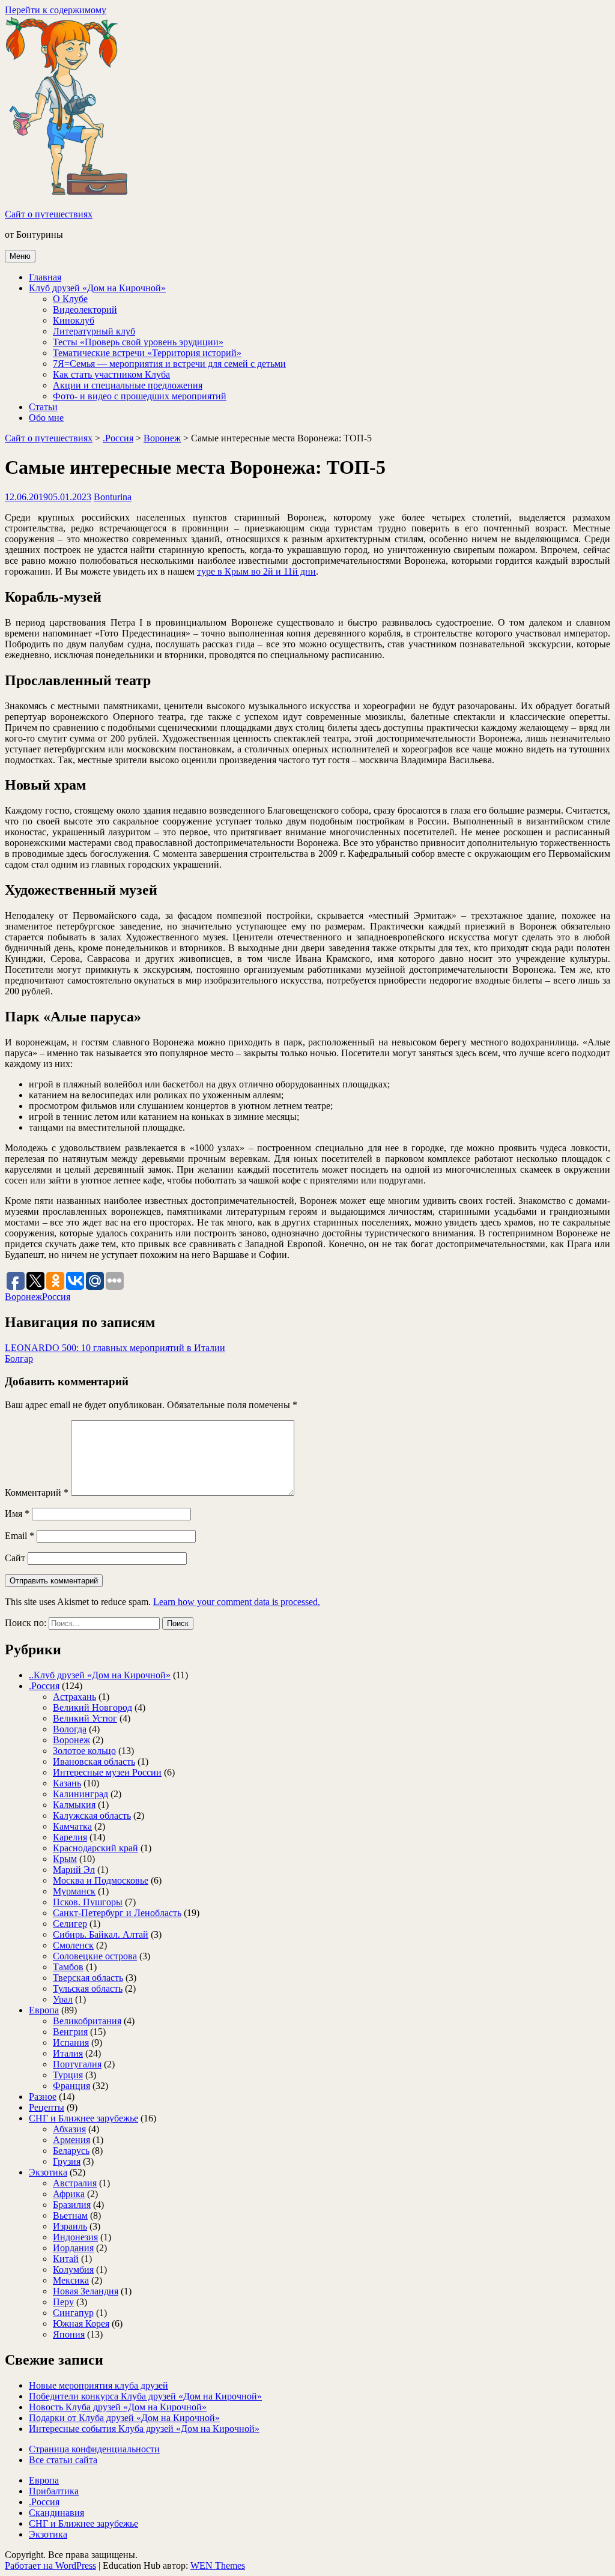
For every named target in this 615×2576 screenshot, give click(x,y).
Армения (71, 2140)
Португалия (77, 2064)
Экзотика (48, 2172)
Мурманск (74, 1891)
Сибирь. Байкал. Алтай (101, 1934)
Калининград (80, 1794)
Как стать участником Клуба (111, 374)
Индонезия (75, 2237)
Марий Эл (74, 1870)
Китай (66, 2259)
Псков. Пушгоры (88, 1902)
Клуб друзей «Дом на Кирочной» (97, 288)
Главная (45, 277)
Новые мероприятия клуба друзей (98, 2385)
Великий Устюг (85, 1718)
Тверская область (88, 1978)
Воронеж (162, 438)
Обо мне (46, 418)
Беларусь (71, 2151)
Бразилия (72, 2205)
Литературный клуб (94, 331)
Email (20, 1536)
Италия (68, 2053)
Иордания (73, 2248)
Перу (63, 2302)
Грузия (67, 2161)
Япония (69, 2334)
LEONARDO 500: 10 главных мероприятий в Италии (115, 1348)
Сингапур (73, 2313)
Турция (68, 2075)
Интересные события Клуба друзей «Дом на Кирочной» (144, 2429)
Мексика (71, 2280)
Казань (67, 1783)
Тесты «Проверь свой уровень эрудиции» (138, 342)
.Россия (118, 438)
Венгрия (70, 2032)
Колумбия (73, 2269)
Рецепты (47, 2107)
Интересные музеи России (107, 1772)
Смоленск (73, 1945)
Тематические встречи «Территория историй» (147, 353)
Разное (43, 2097)
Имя (17, 1513)
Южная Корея (81, 2324)
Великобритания (87, 2021)
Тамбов (68, 1967)
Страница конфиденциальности (94, 2449)
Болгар (19, 1359)
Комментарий (37, 1492)
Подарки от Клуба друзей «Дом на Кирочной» (124, 2418)
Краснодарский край (95, 1848)
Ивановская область (94, 1761)
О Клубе (70, 299)
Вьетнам (70, 2215)
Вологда (70, 1729)
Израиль (70, 2226)
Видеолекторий (85, 310)
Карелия (70, 1837)
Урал (63, 1999)
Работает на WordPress (50, 2565)
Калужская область (92, 1816)
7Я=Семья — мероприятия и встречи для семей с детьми (169, 364)
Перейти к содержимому (56, 10)
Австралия (75, 2183)
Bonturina (113, 497)
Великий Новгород (92, 1707)
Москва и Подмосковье (101, 1880)
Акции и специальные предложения (128, 385)
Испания (71, 2042)
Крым (65, 1859)
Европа (44, 2010)
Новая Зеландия (86, 2291)
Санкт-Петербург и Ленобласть (117, 1913)
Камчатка (72, 1826)
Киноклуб (74, 320)
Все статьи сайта (63, 2460)
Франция (71, 2086)
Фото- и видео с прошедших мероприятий (140, 396)
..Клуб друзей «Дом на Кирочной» (100, 1675)
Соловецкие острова (95, 1956)
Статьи (43, 407)
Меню (20, 256)
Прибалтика (54, 2491)
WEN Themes (218, 2565)
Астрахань (74, 1697)
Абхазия (69, 2129)
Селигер (70, 1924)
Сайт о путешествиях (49, 214)
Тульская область (88, 1988)
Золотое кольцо (84, 1751)
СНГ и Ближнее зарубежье (83, 2118)
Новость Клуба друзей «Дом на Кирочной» (118, 2407)
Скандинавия (56, 2513)
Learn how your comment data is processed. (237, 1602)
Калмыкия (74, 1805)
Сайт (15, 1558)
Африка (69, 2194)
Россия (56, 1297)
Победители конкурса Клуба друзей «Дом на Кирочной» (145, 2396)
